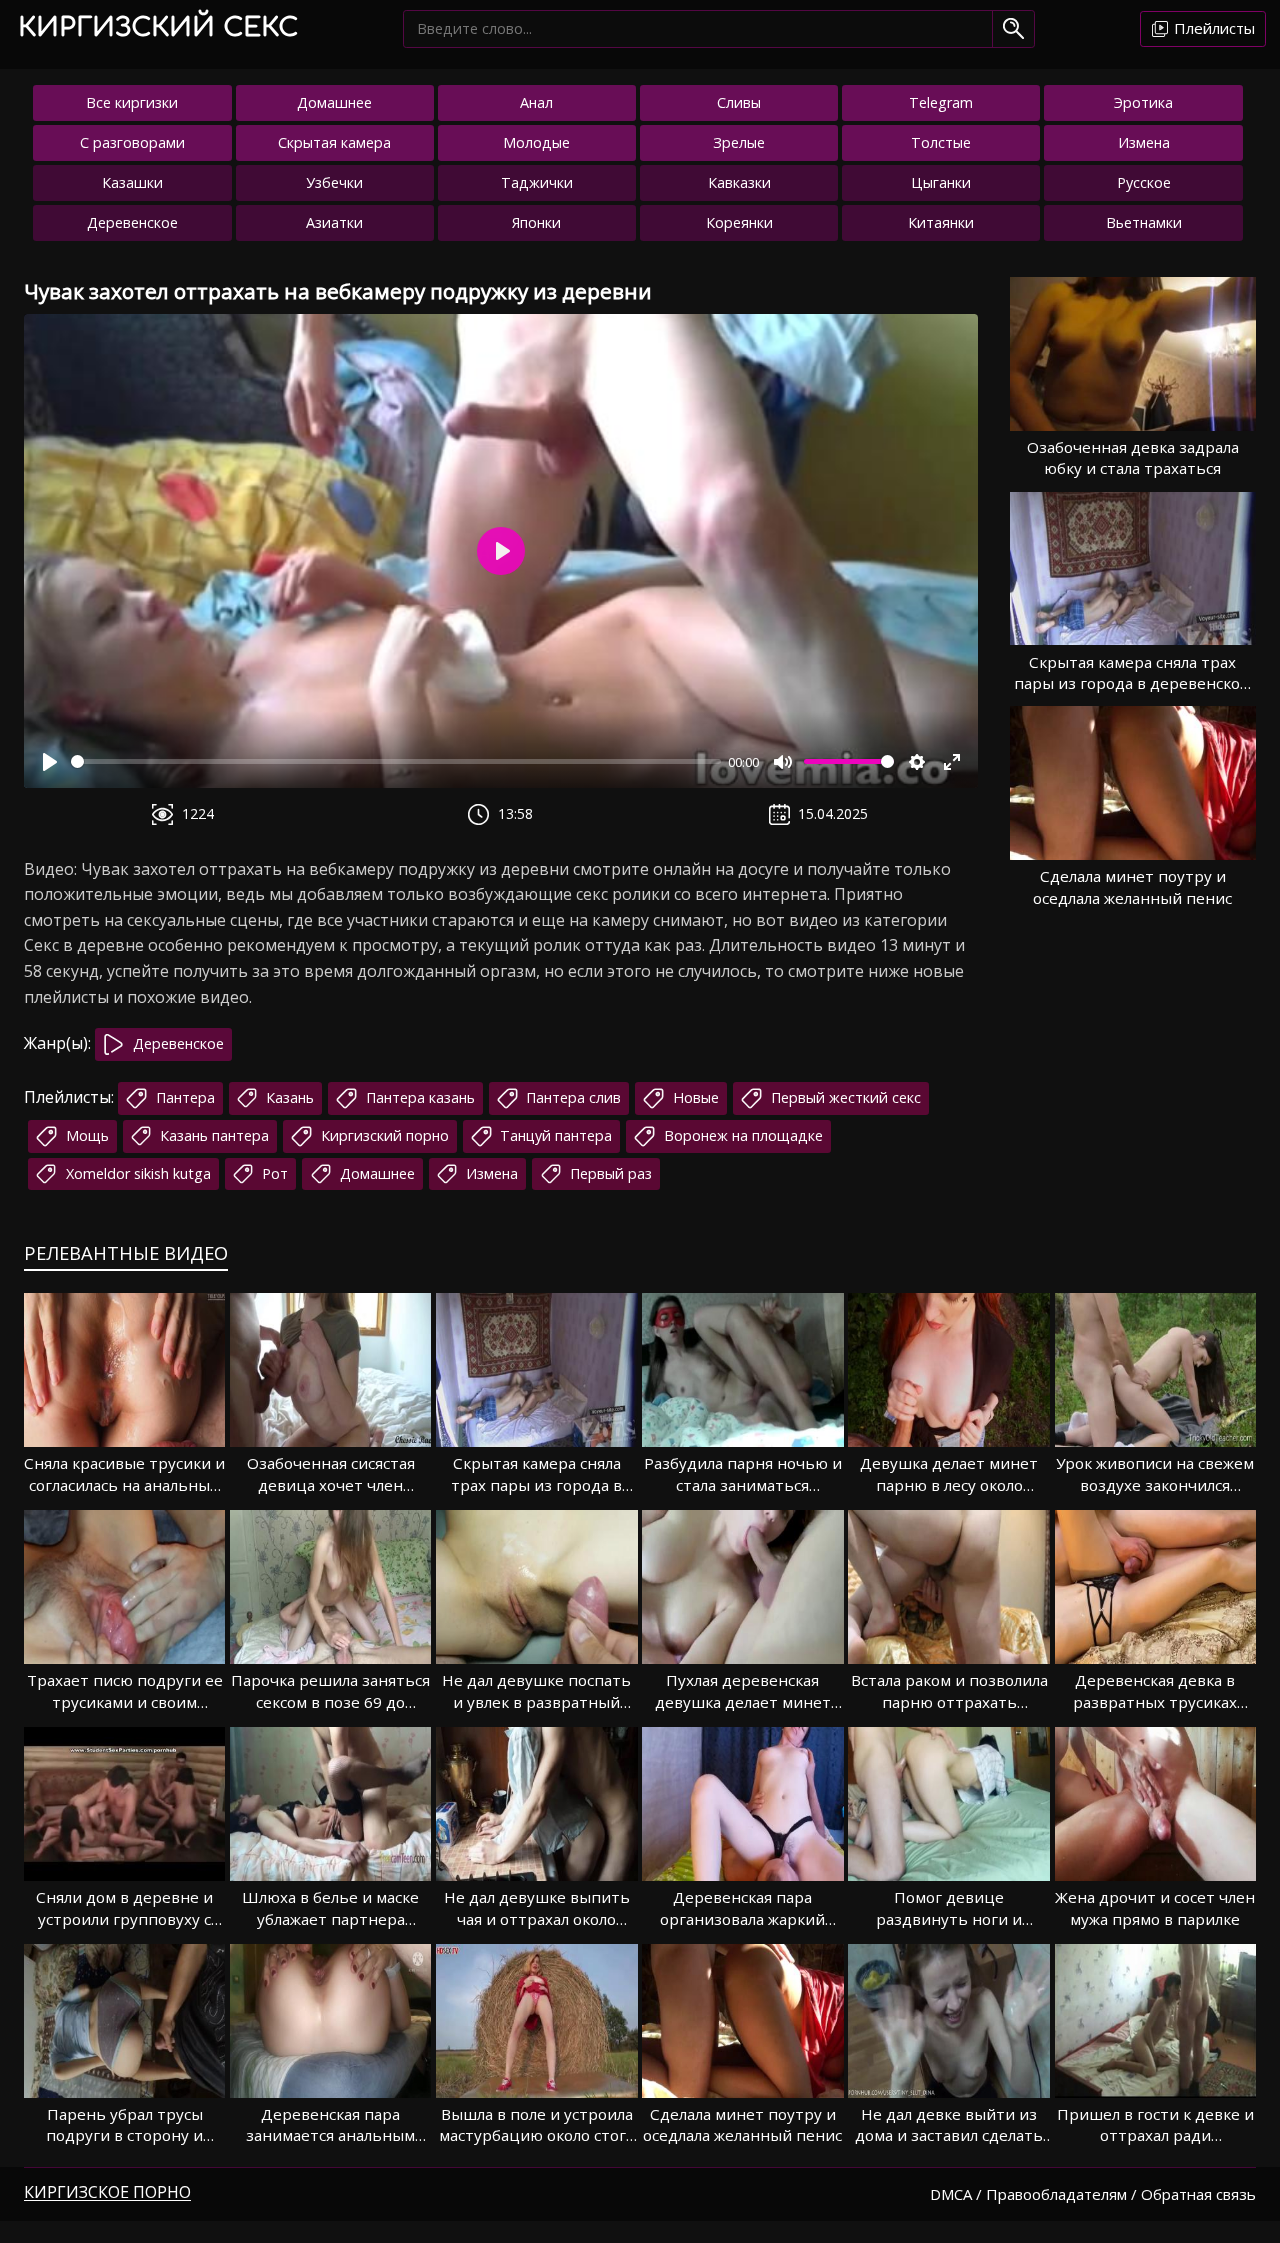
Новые (694, 1097)
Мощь (85, 1135)
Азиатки (334, 222)
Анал (536, 102)
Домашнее (334, 102)
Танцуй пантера (554, 1135)
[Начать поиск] (1013, 28)
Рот (273, 1173)
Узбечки (334, 182)
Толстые (941, 142)
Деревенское (132, 222)
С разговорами (132, 142)
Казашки (132, 182)
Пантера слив (571, 1097)
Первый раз (609, 1173)
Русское (1144, 182)
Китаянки (941, 222)
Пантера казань (418, 1097)
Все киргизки (132, 102)
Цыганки (941, 182)
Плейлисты (1212, 28)
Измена (1144, 142)
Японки (536, 222)
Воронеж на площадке (741, 1135)
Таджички (537, 182)
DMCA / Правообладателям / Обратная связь (1093, 2194)
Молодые (536, 142)
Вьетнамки (1144, 222)
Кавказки (739, 182)
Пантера (183, 1097)
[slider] (396, 761)
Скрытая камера (334, 142)
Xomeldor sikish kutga (136, 1173)
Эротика (1143, 102)
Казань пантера (212, 1135)
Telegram (941, 102)
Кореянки (739, 222)
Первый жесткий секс (844, 1097)
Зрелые (739, 142)
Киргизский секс (158, 27)
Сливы (739, 102)
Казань (288, 1097)
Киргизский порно (383, 1135)
